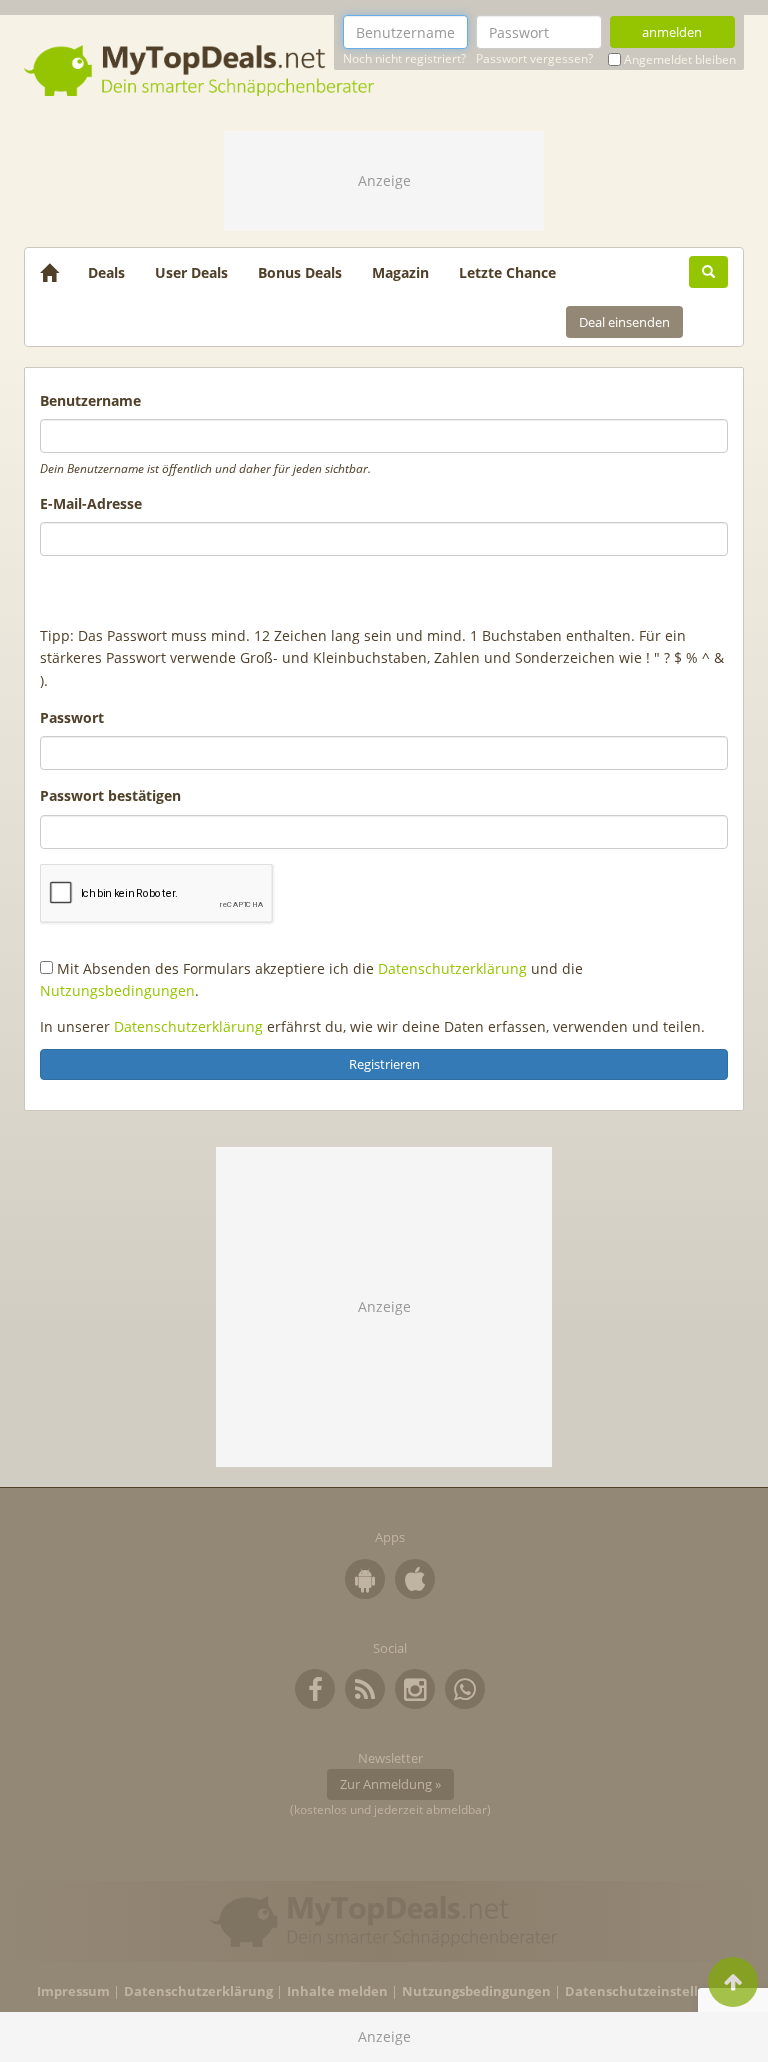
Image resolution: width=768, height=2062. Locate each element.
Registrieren (384, 1064)
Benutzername (90, 400)
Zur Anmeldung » (390, 1784)
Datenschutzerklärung (452, 968)
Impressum (73, 1991)
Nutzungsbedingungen (117, 990)
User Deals (191, 272)
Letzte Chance (507, 272)
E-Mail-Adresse (91, 503)
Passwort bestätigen (110, 795)
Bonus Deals (300, 272)
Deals (106, 272)
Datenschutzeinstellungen (652, 1991)
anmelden (672, 32)
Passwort (72, 717)
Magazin (400, 272)
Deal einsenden (624, 322)
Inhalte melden (337, 1991)
